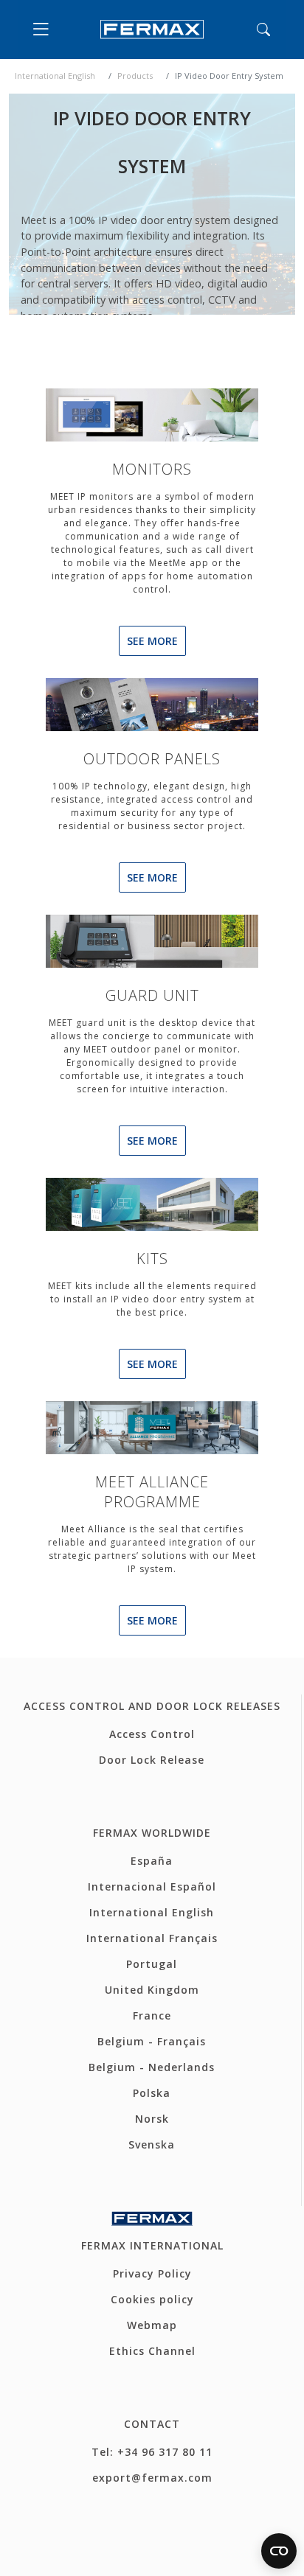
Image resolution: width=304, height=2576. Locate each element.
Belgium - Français (152, 2041)
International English (55, 76)
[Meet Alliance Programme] (152, 1426)
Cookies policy (152, 2299)
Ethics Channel (152, 2351)
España (152, 1861)
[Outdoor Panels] (152, 703)
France (152, 2015)
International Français (152, 1938)
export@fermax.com (152, 2478)
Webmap (152, 2325)
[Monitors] (152, 413)
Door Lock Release (152, 1760)
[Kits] (152, 1203)
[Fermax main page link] (152, 29)
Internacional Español (152, 1886)
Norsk (152, 2119)
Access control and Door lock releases (152, 1706)
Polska (152, 2093)
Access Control (152, 1734)
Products (135, 76)
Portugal (152, 1964)
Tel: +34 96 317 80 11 (152, 2452)
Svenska (152, 2144)
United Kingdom (152, 1990)
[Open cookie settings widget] (279, 2551)
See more (152, 641)
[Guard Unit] (152, 940)
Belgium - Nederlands (152, 2067)
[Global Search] (263, 29)
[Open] (44, 29)
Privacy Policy (152, 2273)
